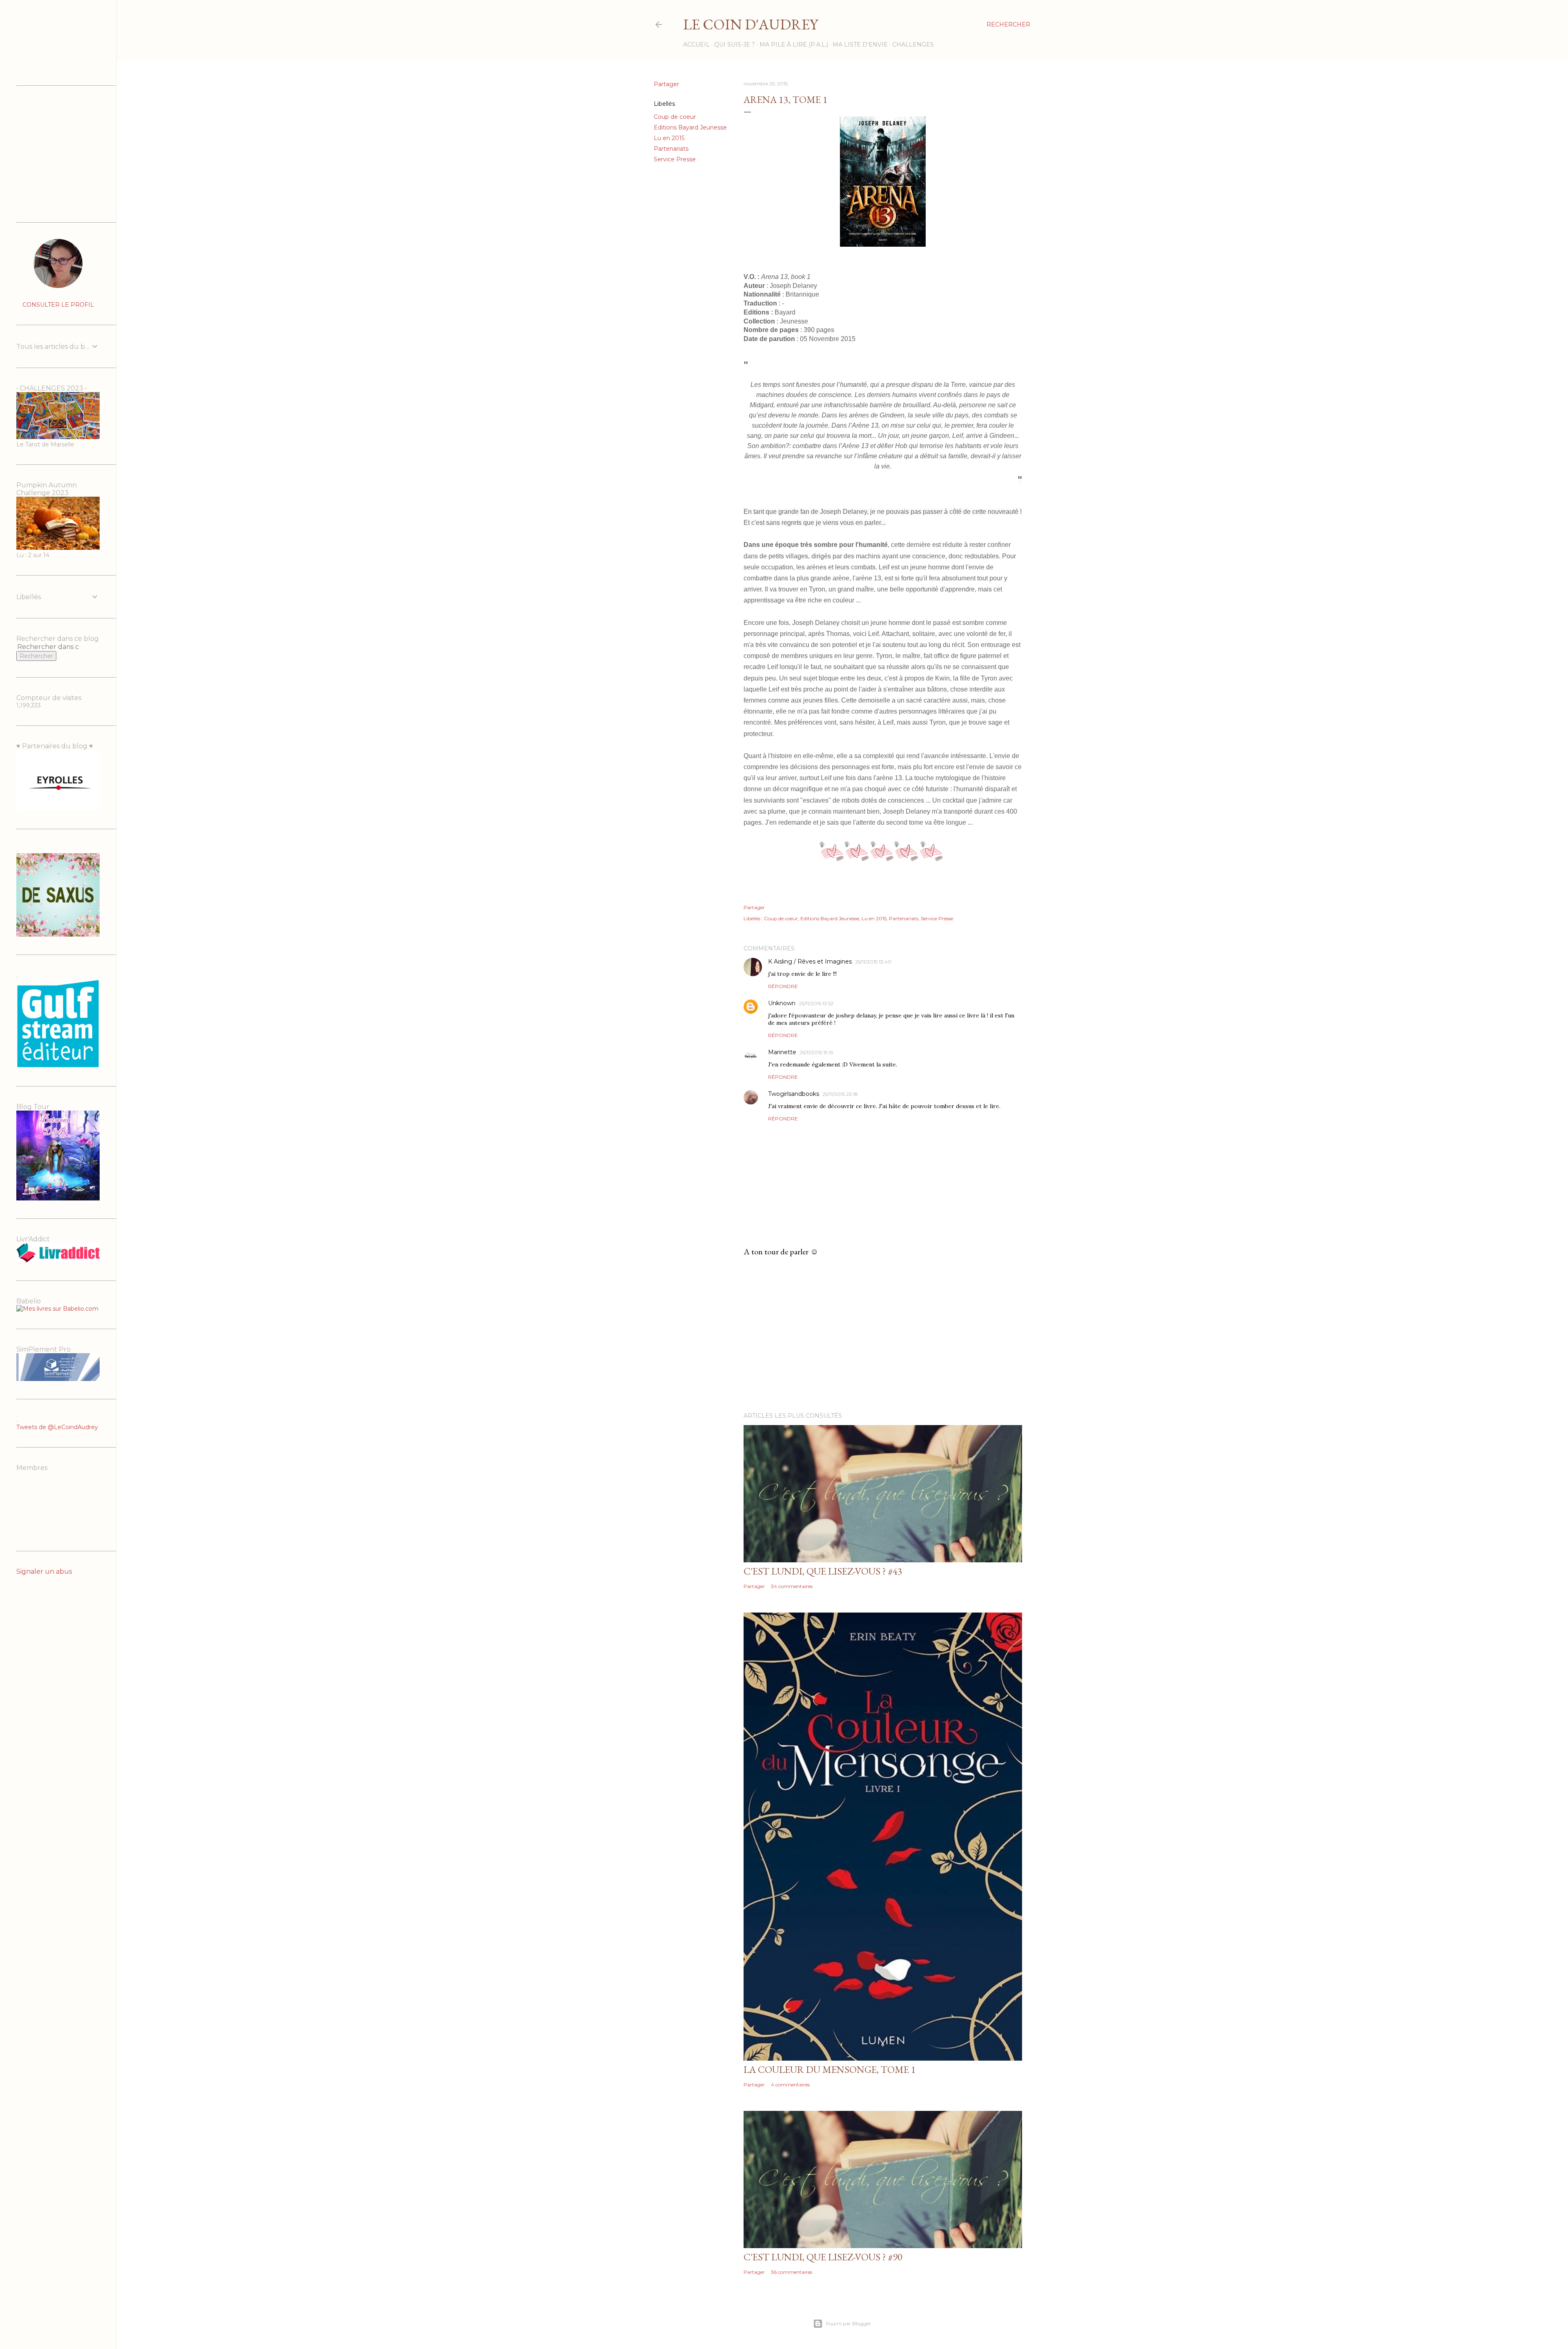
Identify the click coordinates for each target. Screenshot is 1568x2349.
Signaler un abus (44, 1572)
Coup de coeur (675, 117)
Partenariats (671, 149)
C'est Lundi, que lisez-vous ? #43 (823, 1571)
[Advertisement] (883, 1334)
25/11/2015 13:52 (816, 1003)
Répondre (783, 986)
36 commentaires (792, 2272)
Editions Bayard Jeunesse (690, 127)
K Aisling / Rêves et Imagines (810, 961)
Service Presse (675, 159)
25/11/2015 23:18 (840, 1094)
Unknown (782, 1003)
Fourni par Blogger (849, 2323)
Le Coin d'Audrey (751, 24)
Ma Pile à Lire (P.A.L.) (794, 45)
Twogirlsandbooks (794, 1094)
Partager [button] (666, 84)
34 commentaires (792, 1586)
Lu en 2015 (669, 138)
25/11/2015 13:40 (873, 962)
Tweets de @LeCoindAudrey (57, 1427)
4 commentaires (790, 2085)
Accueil (696, 45)
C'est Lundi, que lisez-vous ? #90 (823, 2257)
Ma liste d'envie (860, 45)
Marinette (782, 1052)
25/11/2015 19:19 (816, 1052)
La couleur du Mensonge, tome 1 (830, 2069)
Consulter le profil (58, 305)
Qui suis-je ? (735, 45)
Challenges (913, 45)
